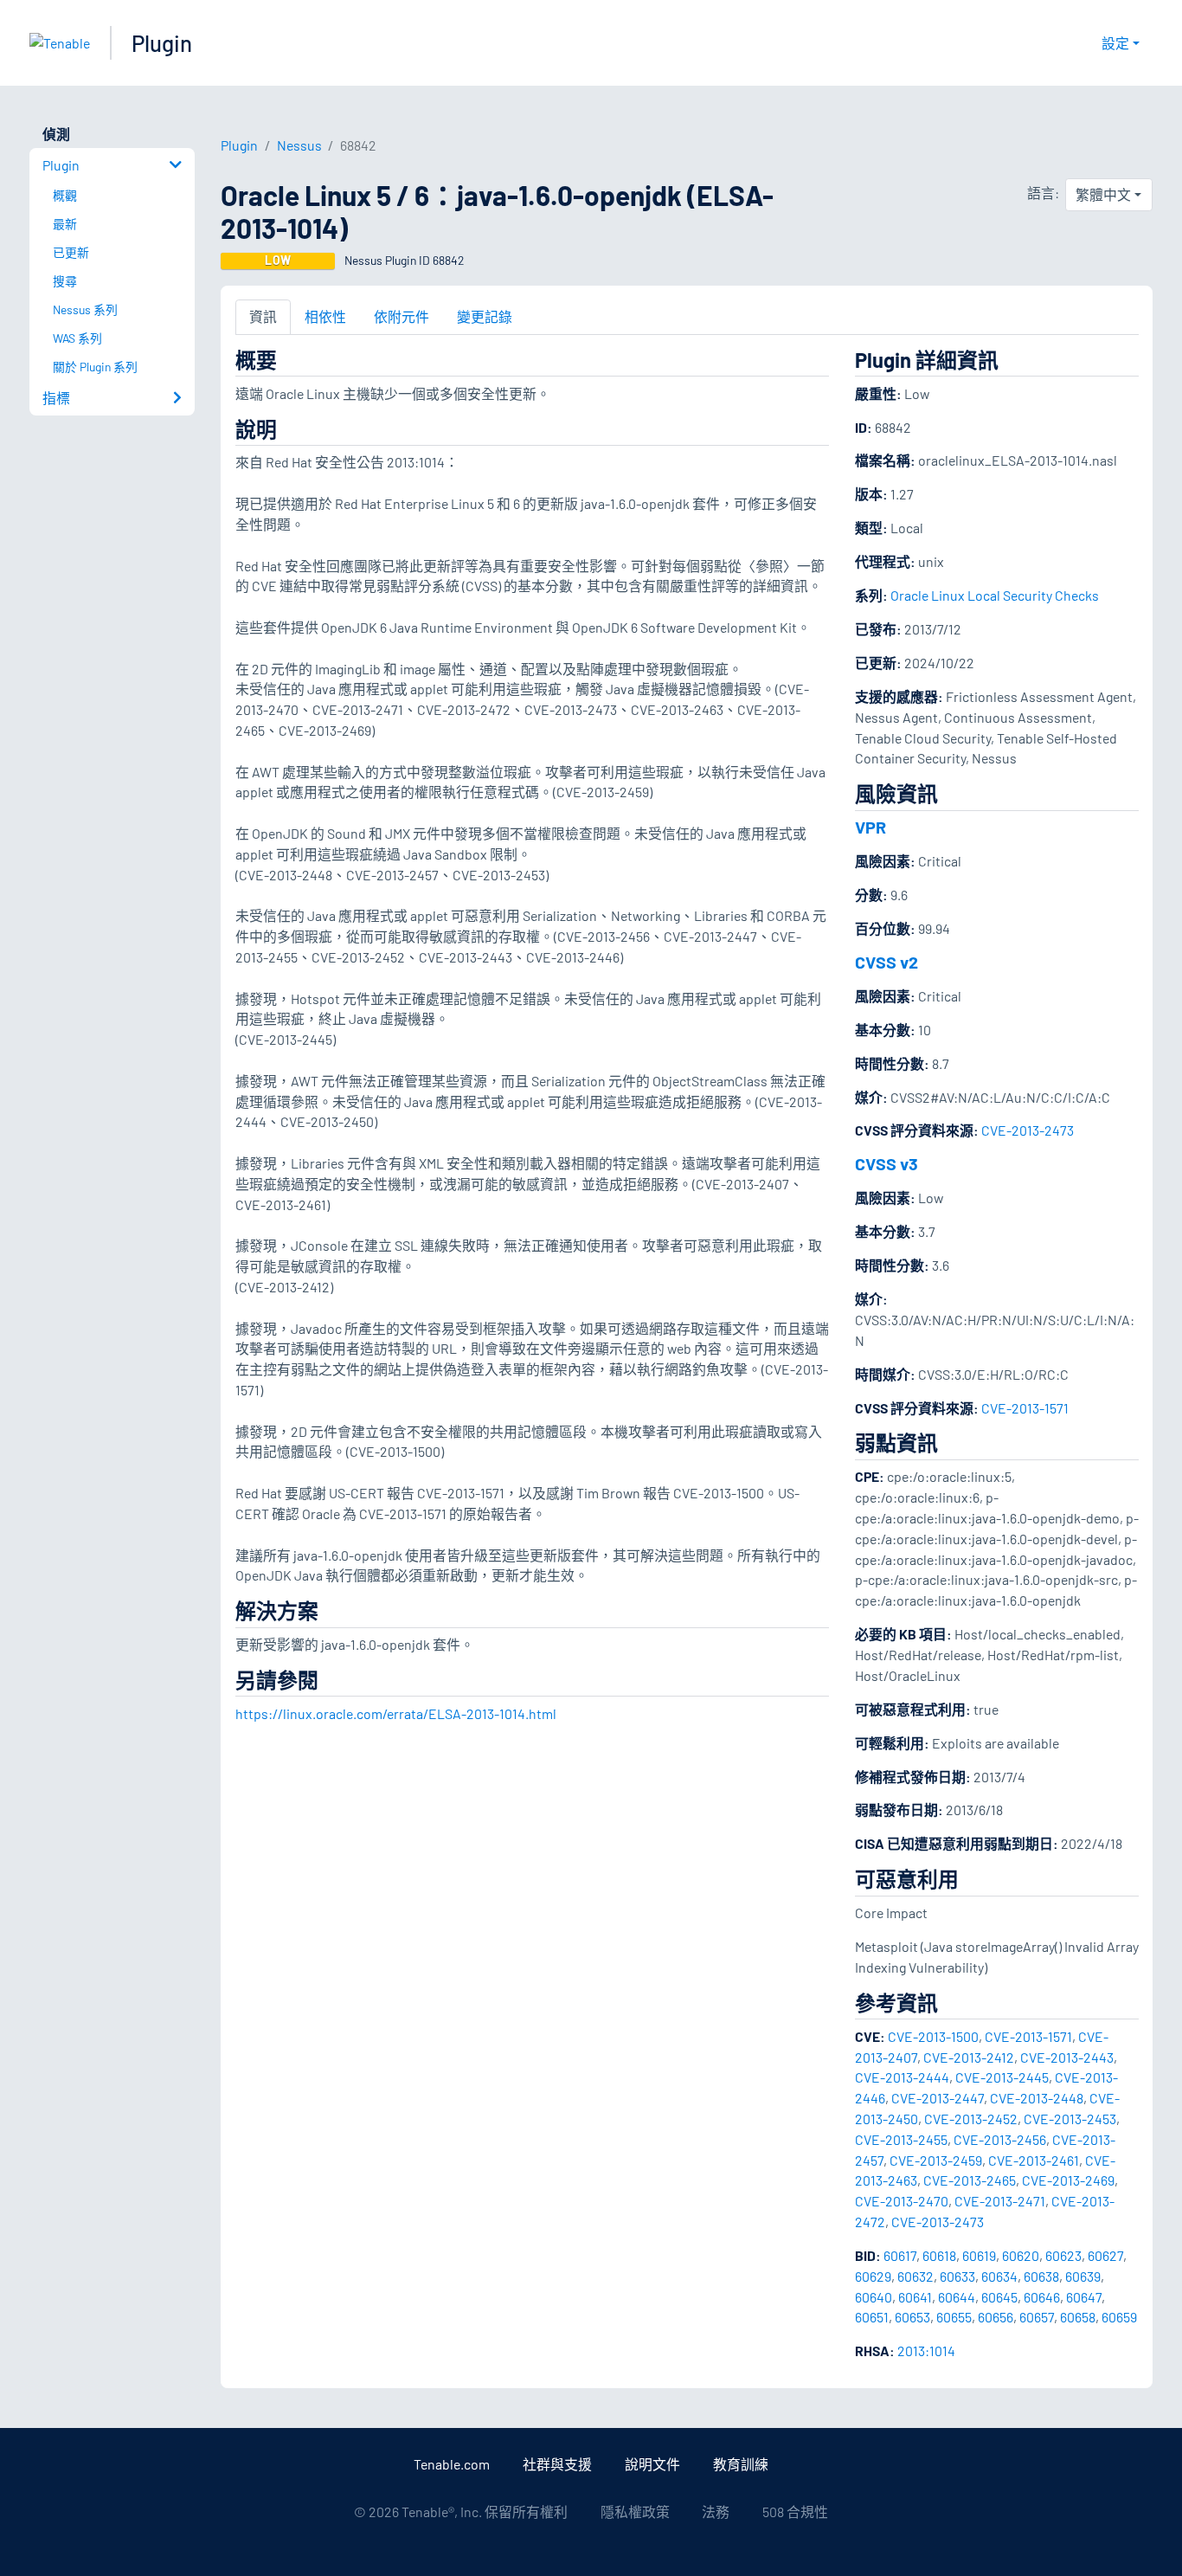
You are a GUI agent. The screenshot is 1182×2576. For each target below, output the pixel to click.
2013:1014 (926, 2351)
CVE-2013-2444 (902, 2077)
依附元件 (401, 316)
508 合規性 (795, 2512)
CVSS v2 (886, 962)
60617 (900, 2255)
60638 (1041, 2276)
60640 (874, 2297)
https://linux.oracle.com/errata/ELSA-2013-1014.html (396, 1713)
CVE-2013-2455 (901, 2139)
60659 (1119, 2317)
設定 (1115, 43)
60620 (1021, 2255)
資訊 (263, 316)
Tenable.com (452, 2464)
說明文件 (652, 2464)
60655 (954, 2317)
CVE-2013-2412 (969, 2057)
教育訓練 (741, 2464)
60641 (915, 2297)
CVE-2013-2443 (1067, 2057)
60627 (1105, 2255)
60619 (979, 2255)
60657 (1037, 2317)
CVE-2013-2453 (1070, 2119)
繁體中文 (1103, 194)
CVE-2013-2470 (902, 2201)
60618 (939, 2255)
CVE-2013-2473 (1028, 1130)
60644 (957, 2297)
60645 (999, 2297)
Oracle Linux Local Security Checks (995, 595)
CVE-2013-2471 (1000, 2201)
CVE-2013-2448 (1037, 2098)
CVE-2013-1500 (933, 2036)
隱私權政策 (635, 2512)
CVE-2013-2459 (936, 2160)
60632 (915, 2276)
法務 (716, 2512)
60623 (1063, 2255)
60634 (999, 2276)
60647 (1084, 2297)
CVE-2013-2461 (1034, 2160)
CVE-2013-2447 (938, 2098)
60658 (1078, 2317)
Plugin (162, 43)
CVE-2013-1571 (1025, 1408)
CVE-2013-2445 (1002, 2077)
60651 (872, 2317)
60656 (996, 2317)
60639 (1083, 2276)
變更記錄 (485, 316)
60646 (1042, 2297)
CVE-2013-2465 (970, 2180)
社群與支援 (557, 2464)
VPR (870, 827)
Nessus (299, 145)
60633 (957, 2276)
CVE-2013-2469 (1068, 2180)
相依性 (325, 316)
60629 (873, 2276)
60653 (912, 2317)
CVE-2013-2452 (971, 2119)
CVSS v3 (886, 1163)
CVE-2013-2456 (1000, 2139)
